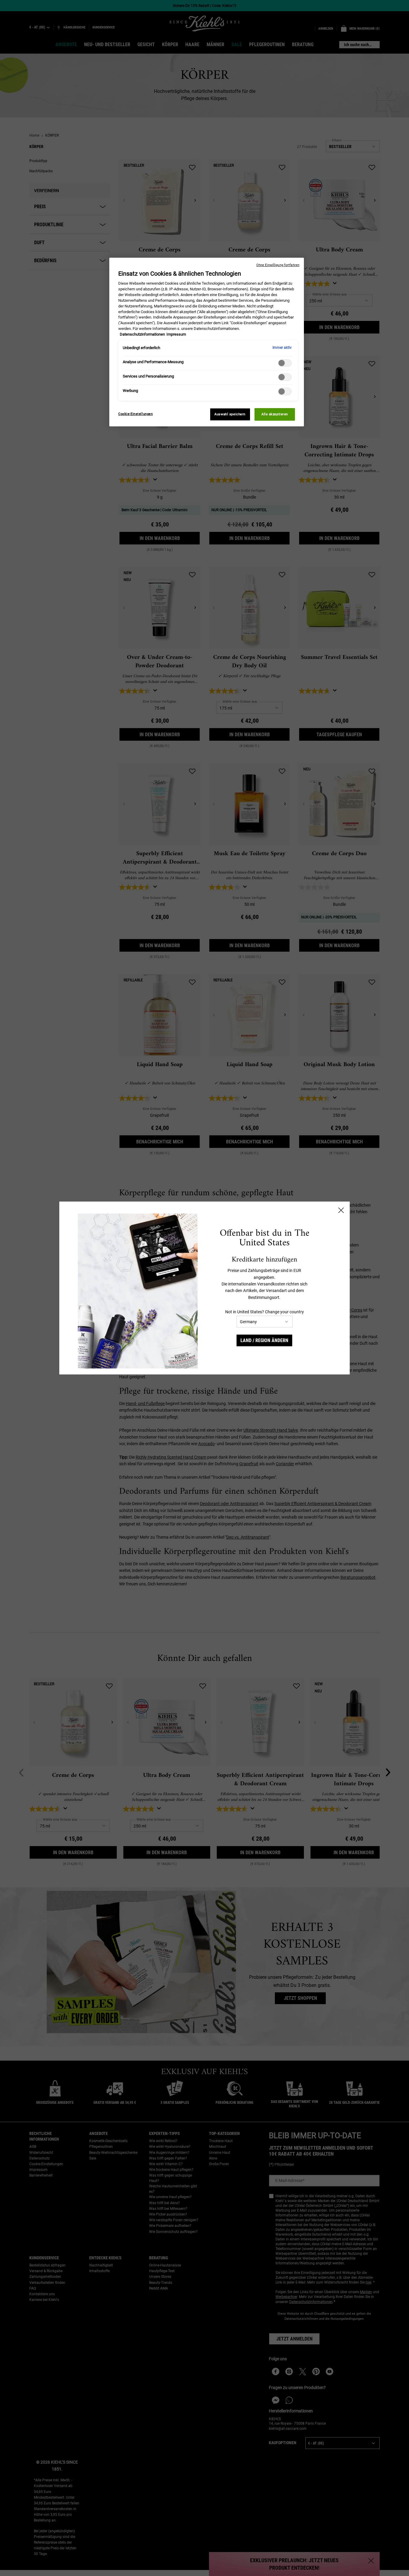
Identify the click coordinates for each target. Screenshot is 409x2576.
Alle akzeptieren (275, 414)
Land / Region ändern (264, 1340)
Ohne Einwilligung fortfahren (278, 265)
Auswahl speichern (230, 414)
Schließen (341, 1210)
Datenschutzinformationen (142, 334)
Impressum (176, 334)
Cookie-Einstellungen (135, 414)
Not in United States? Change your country (265, 1312)
